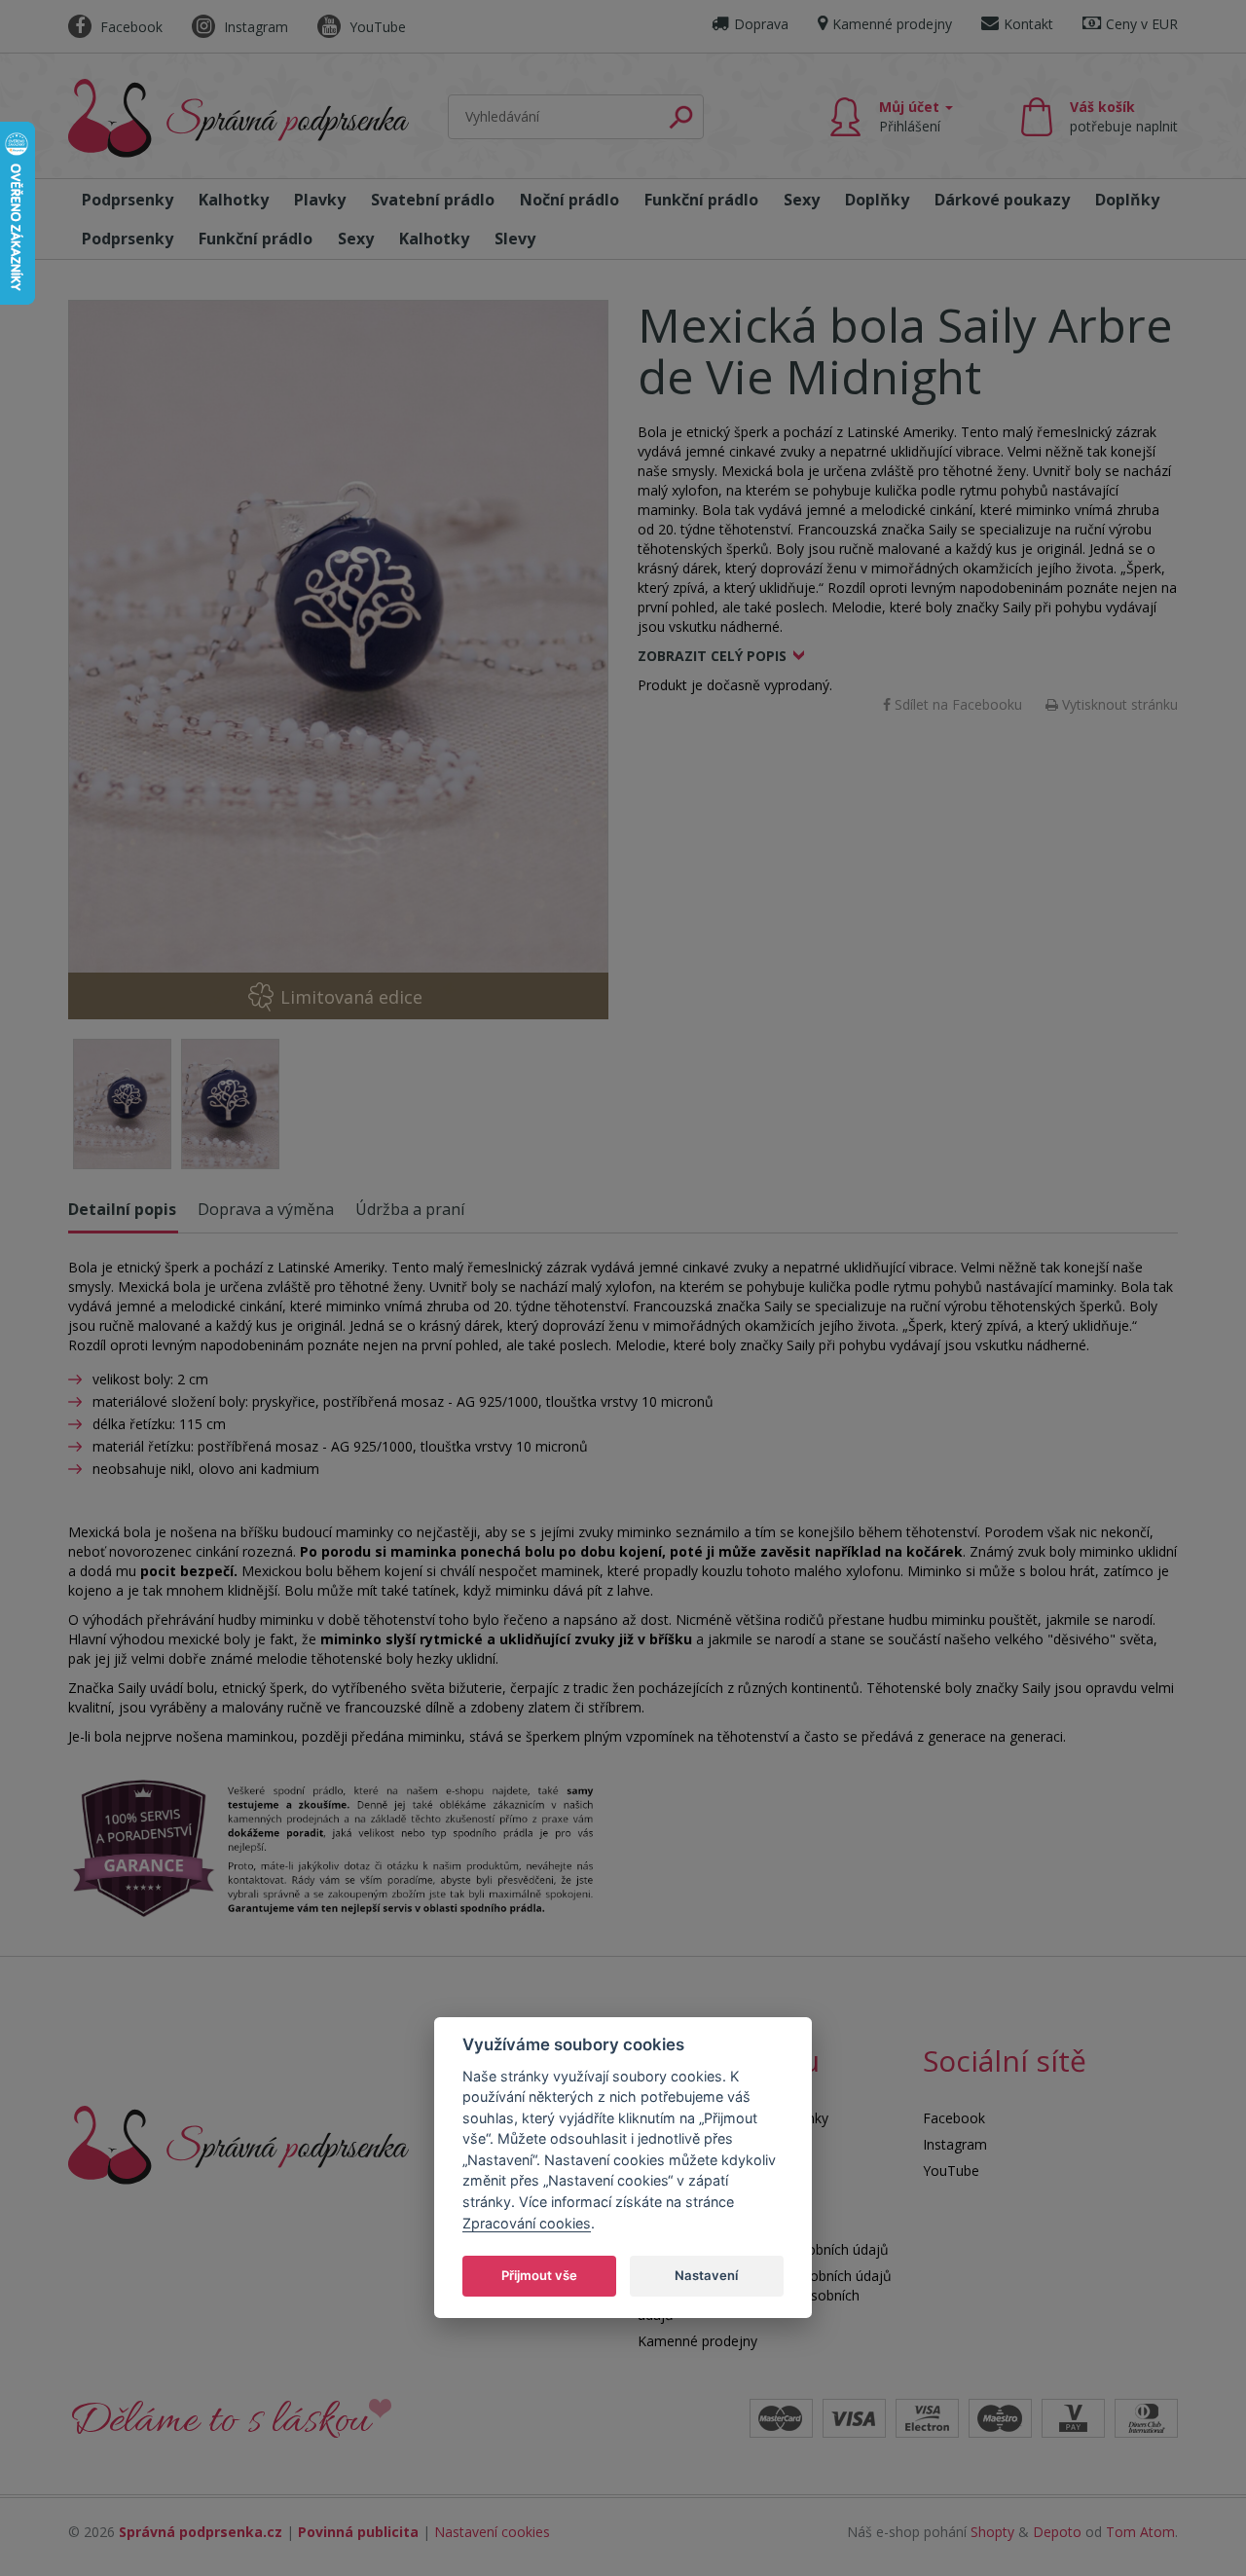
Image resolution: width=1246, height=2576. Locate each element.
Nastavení (706, 2275)
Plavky (320, 200)
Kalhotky (234, 200)
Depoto (1057, 2532)
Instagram (254, 27)
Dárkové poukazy (1002, 200)
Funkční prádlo (701, 200)
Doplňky (877, 200)
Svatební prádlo (433, 200)
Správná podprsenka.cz (201, 2532)
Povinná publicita (358, 2532)
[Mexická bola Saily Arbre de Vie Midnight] (338, 660)
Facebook (129, 27)
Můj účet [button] (911, 116)
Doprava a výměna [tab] (266, 1209)
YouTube (376, 27)
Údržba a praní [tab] (410, 1209)
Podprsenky (128, 200)
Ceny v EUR (1142, 24)
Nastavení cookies (492, 2532)
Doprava (761, 24)
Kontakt (1028, 24)
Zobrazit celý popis (712, 656)
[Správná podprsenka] (238, 2143)
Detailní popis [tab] (122, 1209)
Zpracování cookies (527, 2223)
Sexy (802, 200)
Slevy (515, 239)
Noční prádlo (569, 200)
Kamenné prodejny (892, 24)
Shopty (992, 2532)
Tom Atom (1140, 2532)
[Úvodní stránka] (238, 118)
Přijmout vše (539, 2275)
